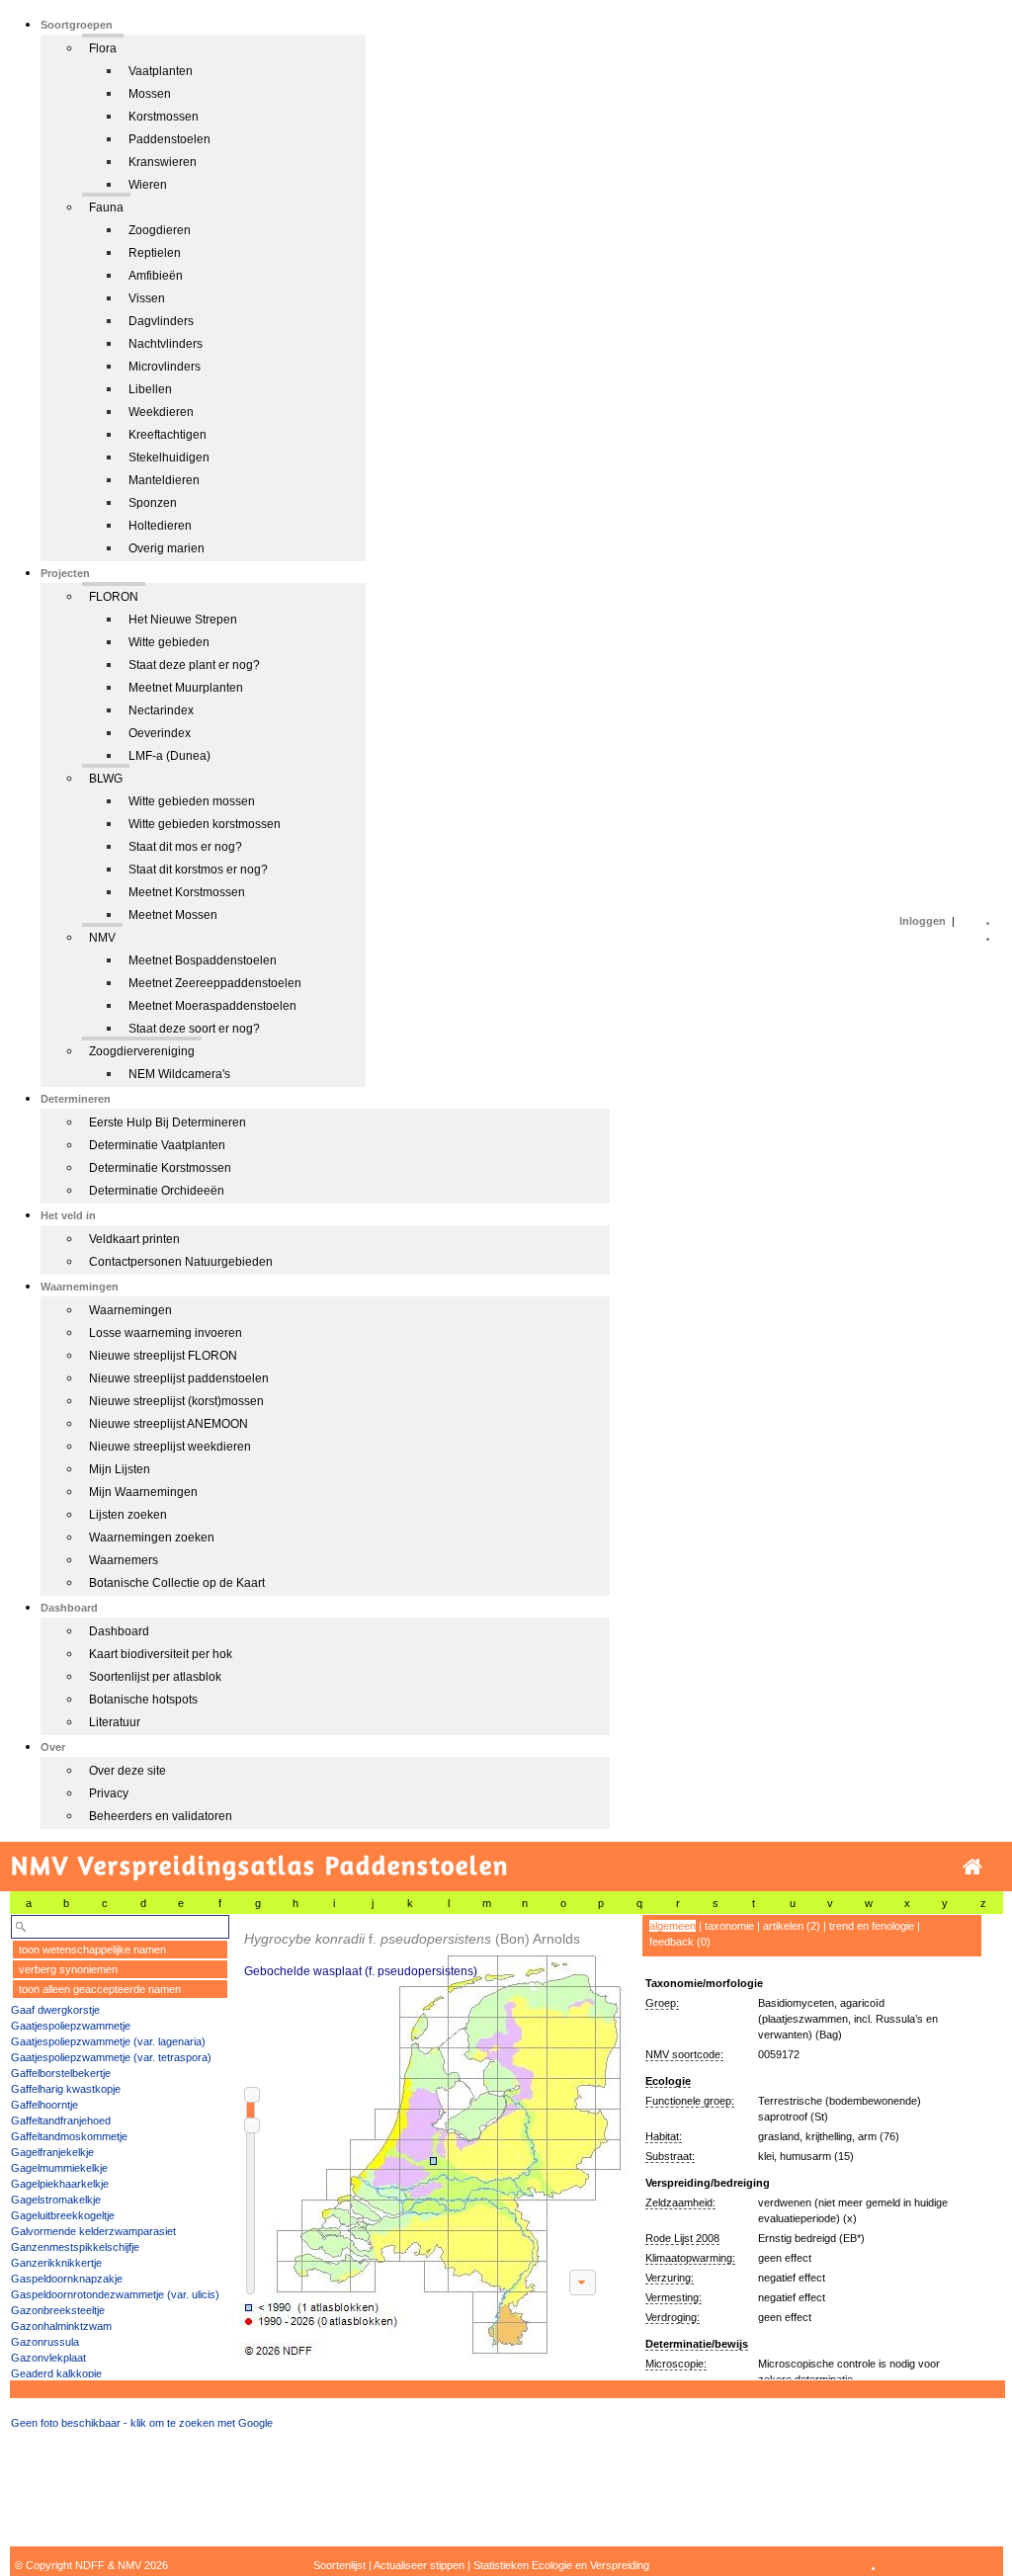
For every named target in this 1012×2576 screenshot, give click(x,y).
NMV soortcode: (684, 2054)
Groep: (662, 2003)
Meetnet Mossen (173, 915)
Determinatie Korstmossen (160, 1168)
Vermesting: (674, 2297)
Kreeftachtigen (168, 435)
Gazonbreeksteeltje (58, 2310)
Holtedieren (160, 526)
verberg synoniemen (68, 1969)
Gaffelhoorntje (44, 2105)
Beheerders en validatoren (161, 1816)
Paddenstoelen (169, 139)
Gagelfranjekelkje (52, 2152)
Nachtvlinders (166, 344)
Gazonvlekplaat (48, 2358)
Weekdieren (161, 412)
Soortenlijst (339, 2565)
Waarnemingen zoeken (152, 1537)
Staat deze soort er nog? (194, 1029)
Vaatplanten (161, 71)
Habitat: (664, 2136)
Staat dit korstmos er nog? (198, 870)
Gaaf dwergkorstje (55, 2010)
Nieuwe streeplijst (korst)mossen (176, 1401)
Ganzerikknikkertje (56, 2263)
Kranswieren (163, 162)
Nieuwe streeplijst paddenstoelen (179, 1378)
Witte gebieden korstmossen (205, 824)
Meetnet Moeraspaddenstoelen (212, 1006)
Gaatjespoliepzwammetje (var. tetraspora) (111, 2057)
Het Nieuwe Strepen (183, 620)
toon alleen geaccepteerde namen (100, 1989)
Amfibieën (156, 276)
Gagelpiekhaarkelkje (60, 2184)
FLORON (114, 597)
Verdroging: (673, 2317)
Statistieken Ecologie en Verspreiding (561, 2565)
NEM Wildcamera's (179, 1074)
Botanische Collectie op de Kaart (177, 1583)
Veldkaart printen (134, 1239)
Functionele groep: (690, 2101)
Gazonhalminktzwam (61, 2326)
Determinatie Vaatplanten (157, 1145)
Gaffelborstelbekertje (61, 2073)
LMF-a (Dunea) (169, 756)
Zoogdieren (160, 230)
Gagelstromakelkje (56, 2200)
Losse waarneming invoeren (166, 1333)
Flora (103, 48)
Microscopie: (676, 2364)
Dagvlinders (161, 321)
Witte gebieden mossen (192, 801)
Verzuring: (670, 2278)
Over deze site (127, 1771)
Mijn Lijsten (120, 1469)
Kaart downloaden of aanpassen (582, 2283)
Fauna (106, 208)
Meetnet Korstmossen (187, 892)
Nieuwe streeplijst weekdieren (170, 1447)
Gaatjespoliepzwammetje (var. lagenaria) (108, 2041)
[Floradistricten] (430, 2136)
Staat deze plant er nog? (194, 665)
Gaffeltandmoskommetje (69, 2136)
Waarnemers (124, 1560)
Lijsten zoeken (128, 1515)
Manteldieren (164, 480)
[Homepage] (972, 1867)
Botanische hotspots (143, 1700)
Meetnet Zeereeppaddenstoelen (215, 983)
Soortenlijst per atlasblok (155, 1677)
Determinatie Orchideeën (157, 1191)
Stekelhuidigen (169, 457)
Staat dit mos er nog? (185, 847)
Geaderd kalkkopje (56, 2373)
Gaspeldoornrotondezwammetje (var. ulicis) (115, 2294)
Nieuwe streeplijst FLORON (163, 1356)
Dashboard (119, 1631)
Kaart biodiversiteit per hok (161, 1654)
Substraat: (670, 2156)
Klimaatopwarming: (690, 2258)
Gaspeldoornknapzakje (67, 2279)
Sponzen (153, 503)
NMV (102, 938)
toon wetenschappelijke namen (92, 1950)
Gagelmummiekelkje (59, 2168)
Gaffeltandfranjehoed (61, 2120)
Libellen (150, 389)
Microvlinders (165, 367)
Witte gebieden (169, 642)
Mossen (150, 94)
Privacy (109, 1793)
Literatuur (115, 1722)
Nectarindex (161, 710)
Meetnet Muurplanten (186, 688)
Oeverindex (160, 733)
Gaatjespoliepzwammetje (71, 2026)
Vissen (147, 298)
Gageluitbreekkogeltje (63, 2215)
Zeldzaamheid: (680, 2202)
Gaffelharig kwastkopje (66, 2089)
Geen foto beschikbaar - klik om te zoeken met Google (142, 2423)
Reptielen (155, 253)
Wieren (148, 185)
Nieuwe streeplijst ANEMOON (169, 1424)
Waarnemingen (130, 1310)
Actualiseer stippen (419, 2565)
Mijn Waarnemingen (143, 1492)
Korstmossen (164, 117)
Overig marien (167, 548)
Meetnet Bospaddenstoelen (203, 960)
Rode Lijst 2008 (682, 2238)
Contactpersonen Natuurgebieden (181, 1262)
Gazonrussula (45, 2342)
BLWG (106, 779)
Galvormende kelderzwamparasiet (93, 2231)
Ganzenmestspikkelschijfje (75, 2247)
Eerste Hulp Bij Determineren (168, 1122)
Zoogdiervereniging (142, 1051)
